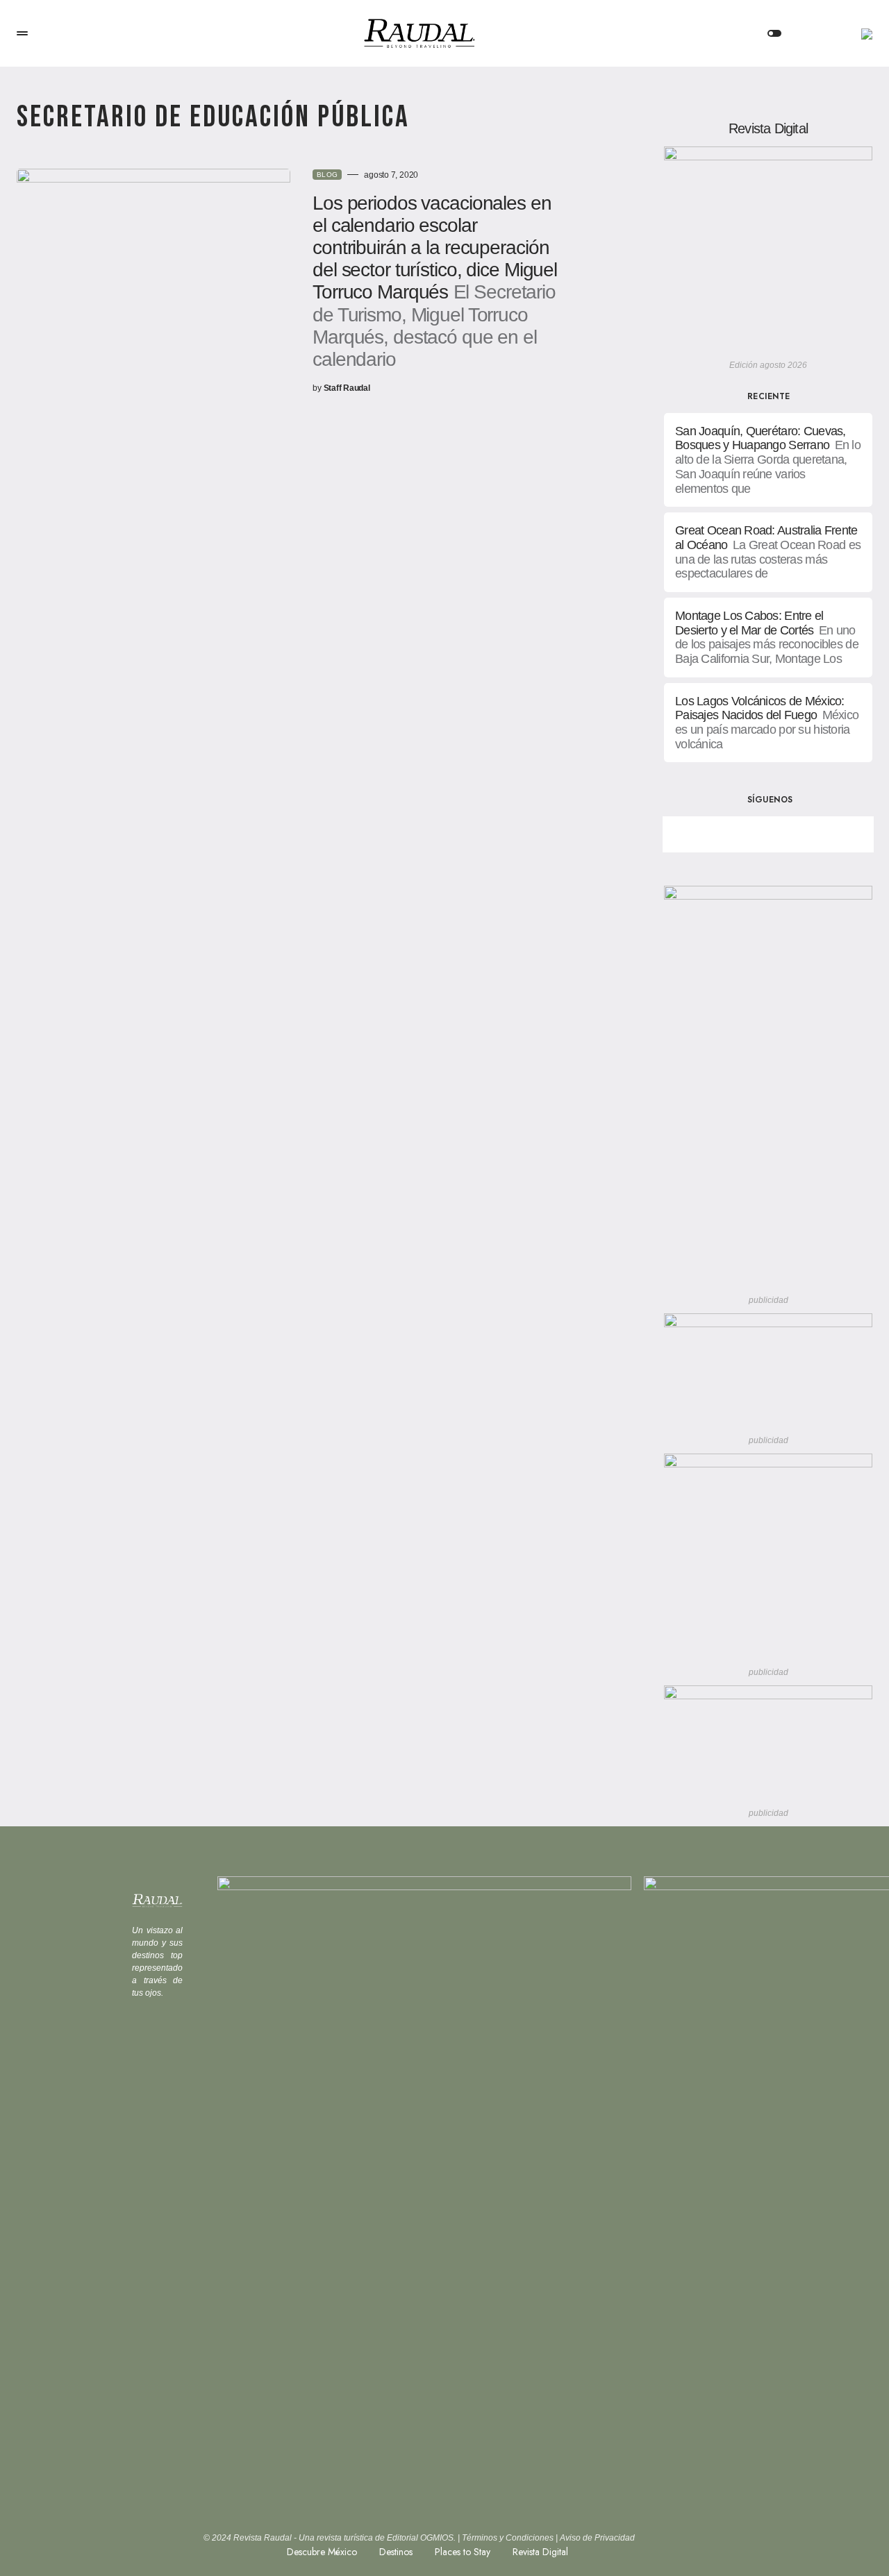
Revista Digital (540, 2552)
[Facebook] (720, 834)
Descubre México (322, 2552)
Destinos (396, 2552)
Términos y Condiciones (508, 2538)
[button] (22, 33)
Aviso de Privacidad (597, 2538)
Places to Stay (463, 2552)
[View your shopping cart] (819, 33)
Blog (327, 175)
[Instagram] (817, 834)
